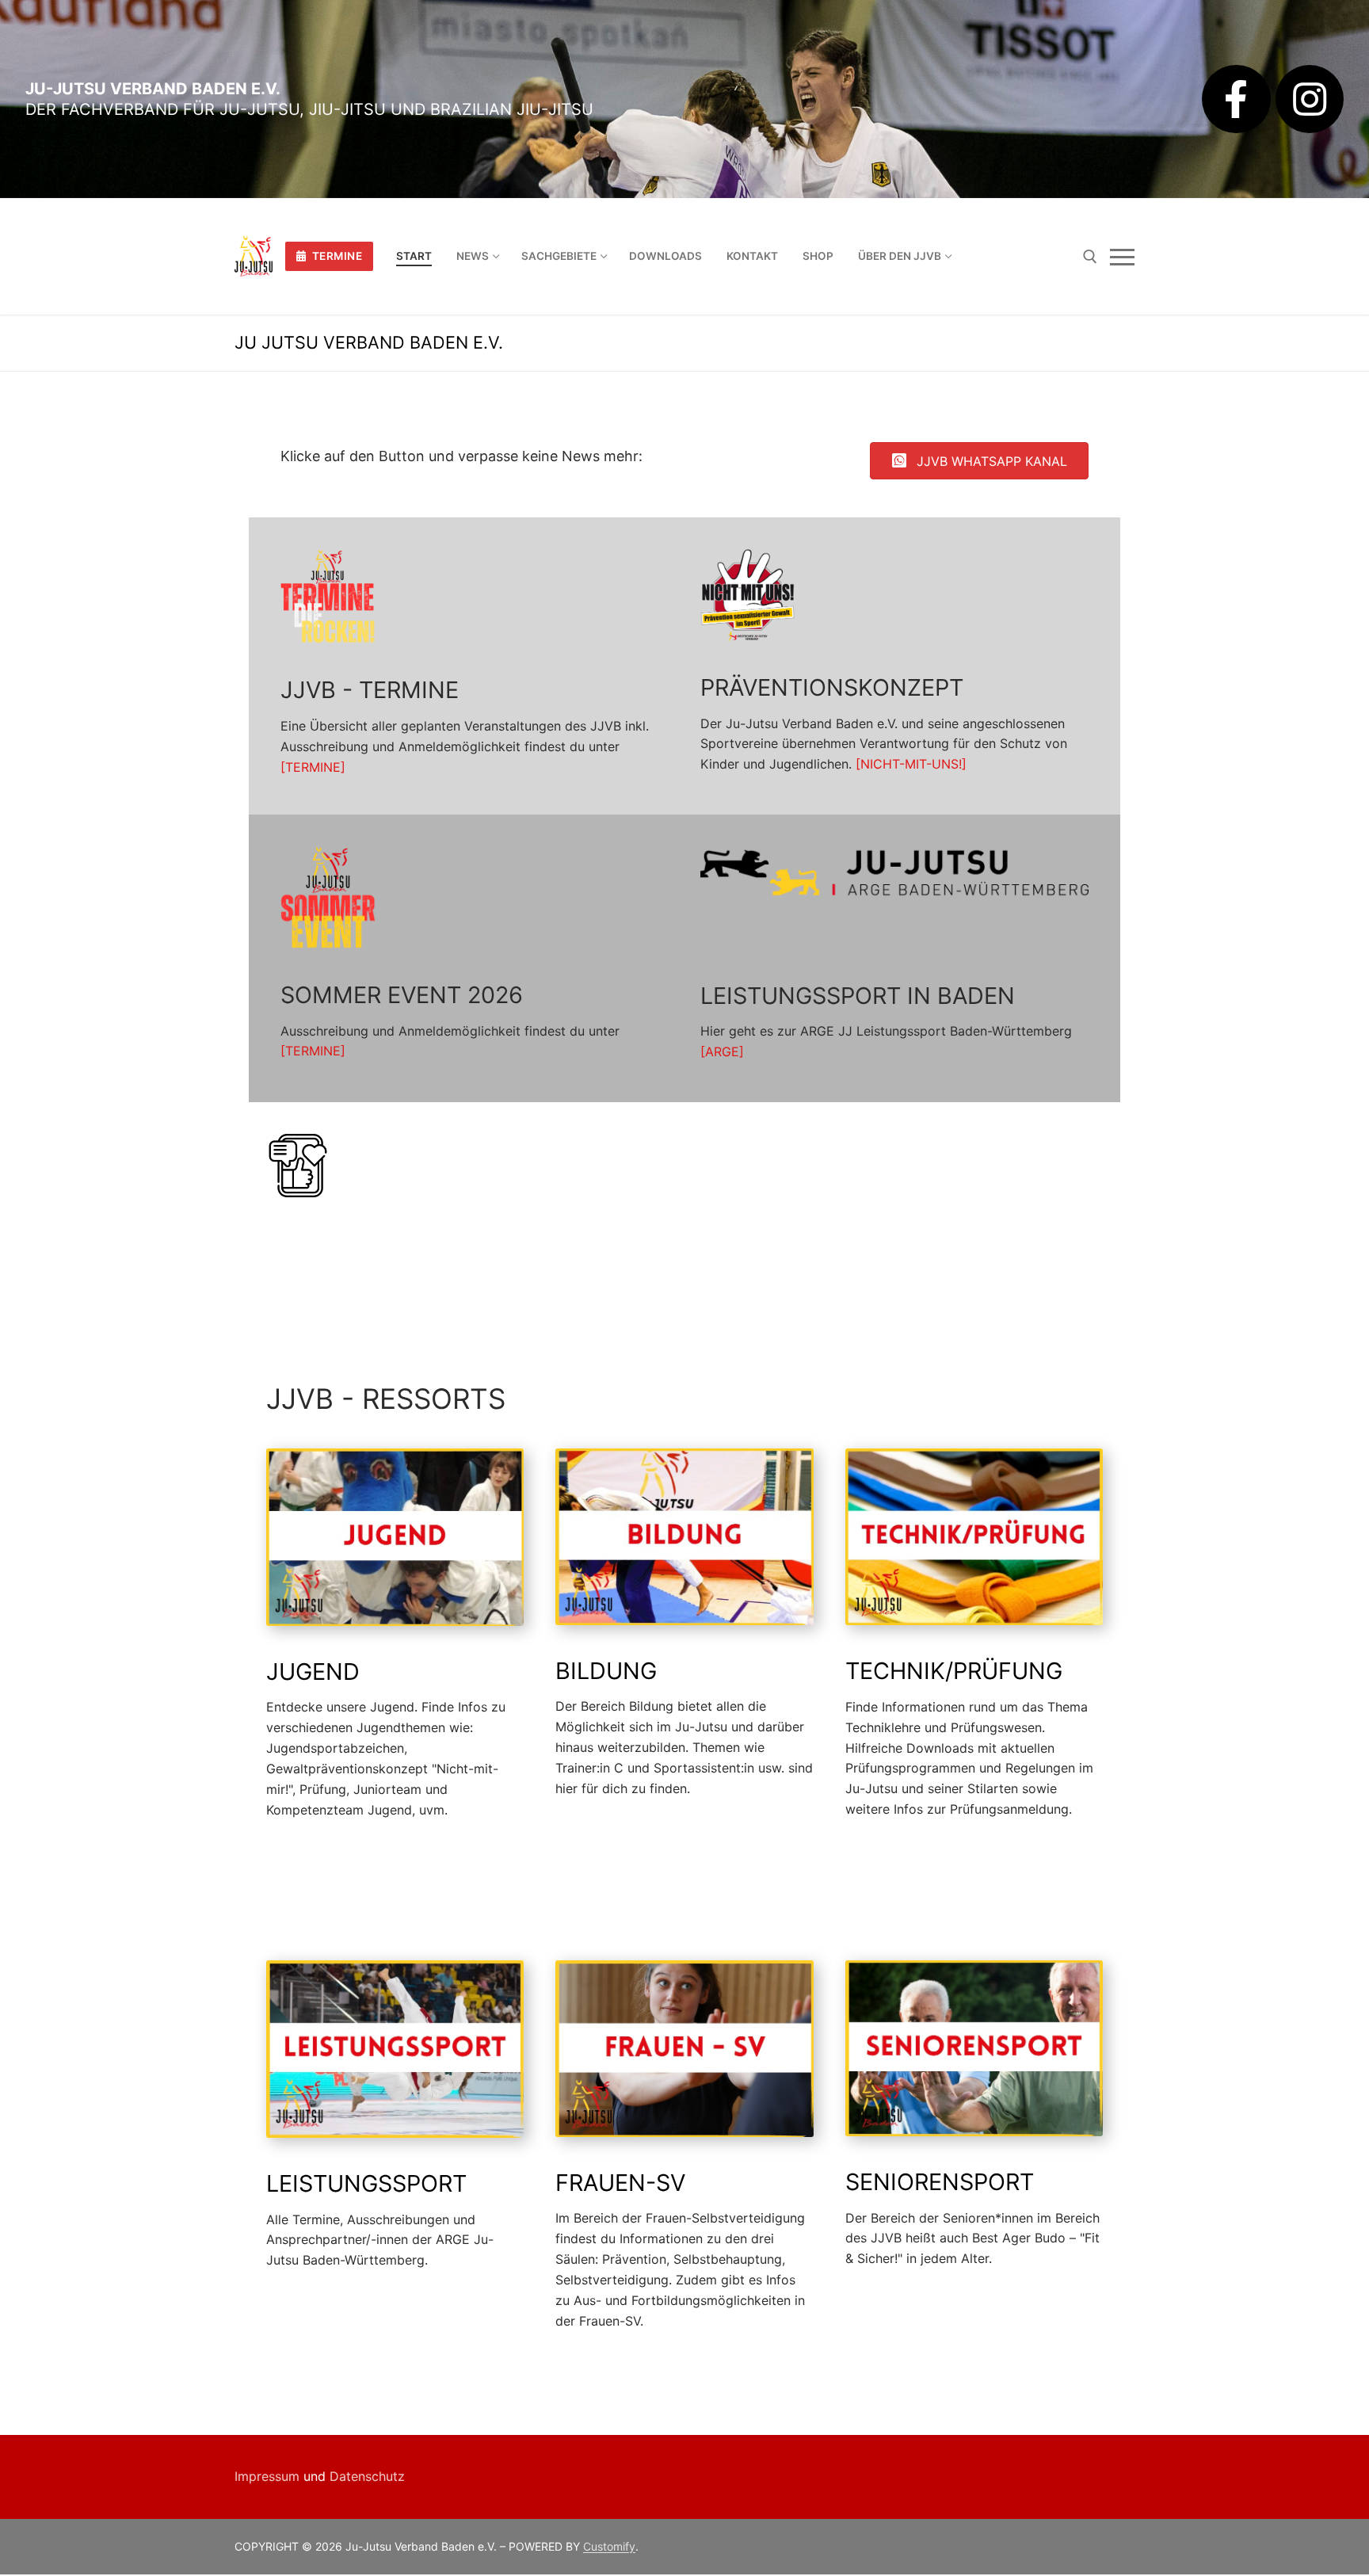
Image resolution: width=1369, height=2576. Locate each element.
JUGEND (313, 1672)
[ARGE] (722, 1051)
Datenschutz (367, 2476)
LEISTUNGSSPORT (366, 2183)
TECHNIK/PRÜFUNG (954, 1671)
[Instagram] (1310, 99)
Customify (609, 2546)
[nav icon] (1122, 257)
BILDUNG (606, 1671)
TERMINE (336, 256)
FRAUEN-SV (620, 2183)
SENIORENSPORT (940, 2182)
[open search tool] (1090, 257)
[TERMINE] (313, 767)
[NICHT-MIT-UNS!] (911, 764)
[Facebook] (1236, 99)
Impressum (267, 2476)
